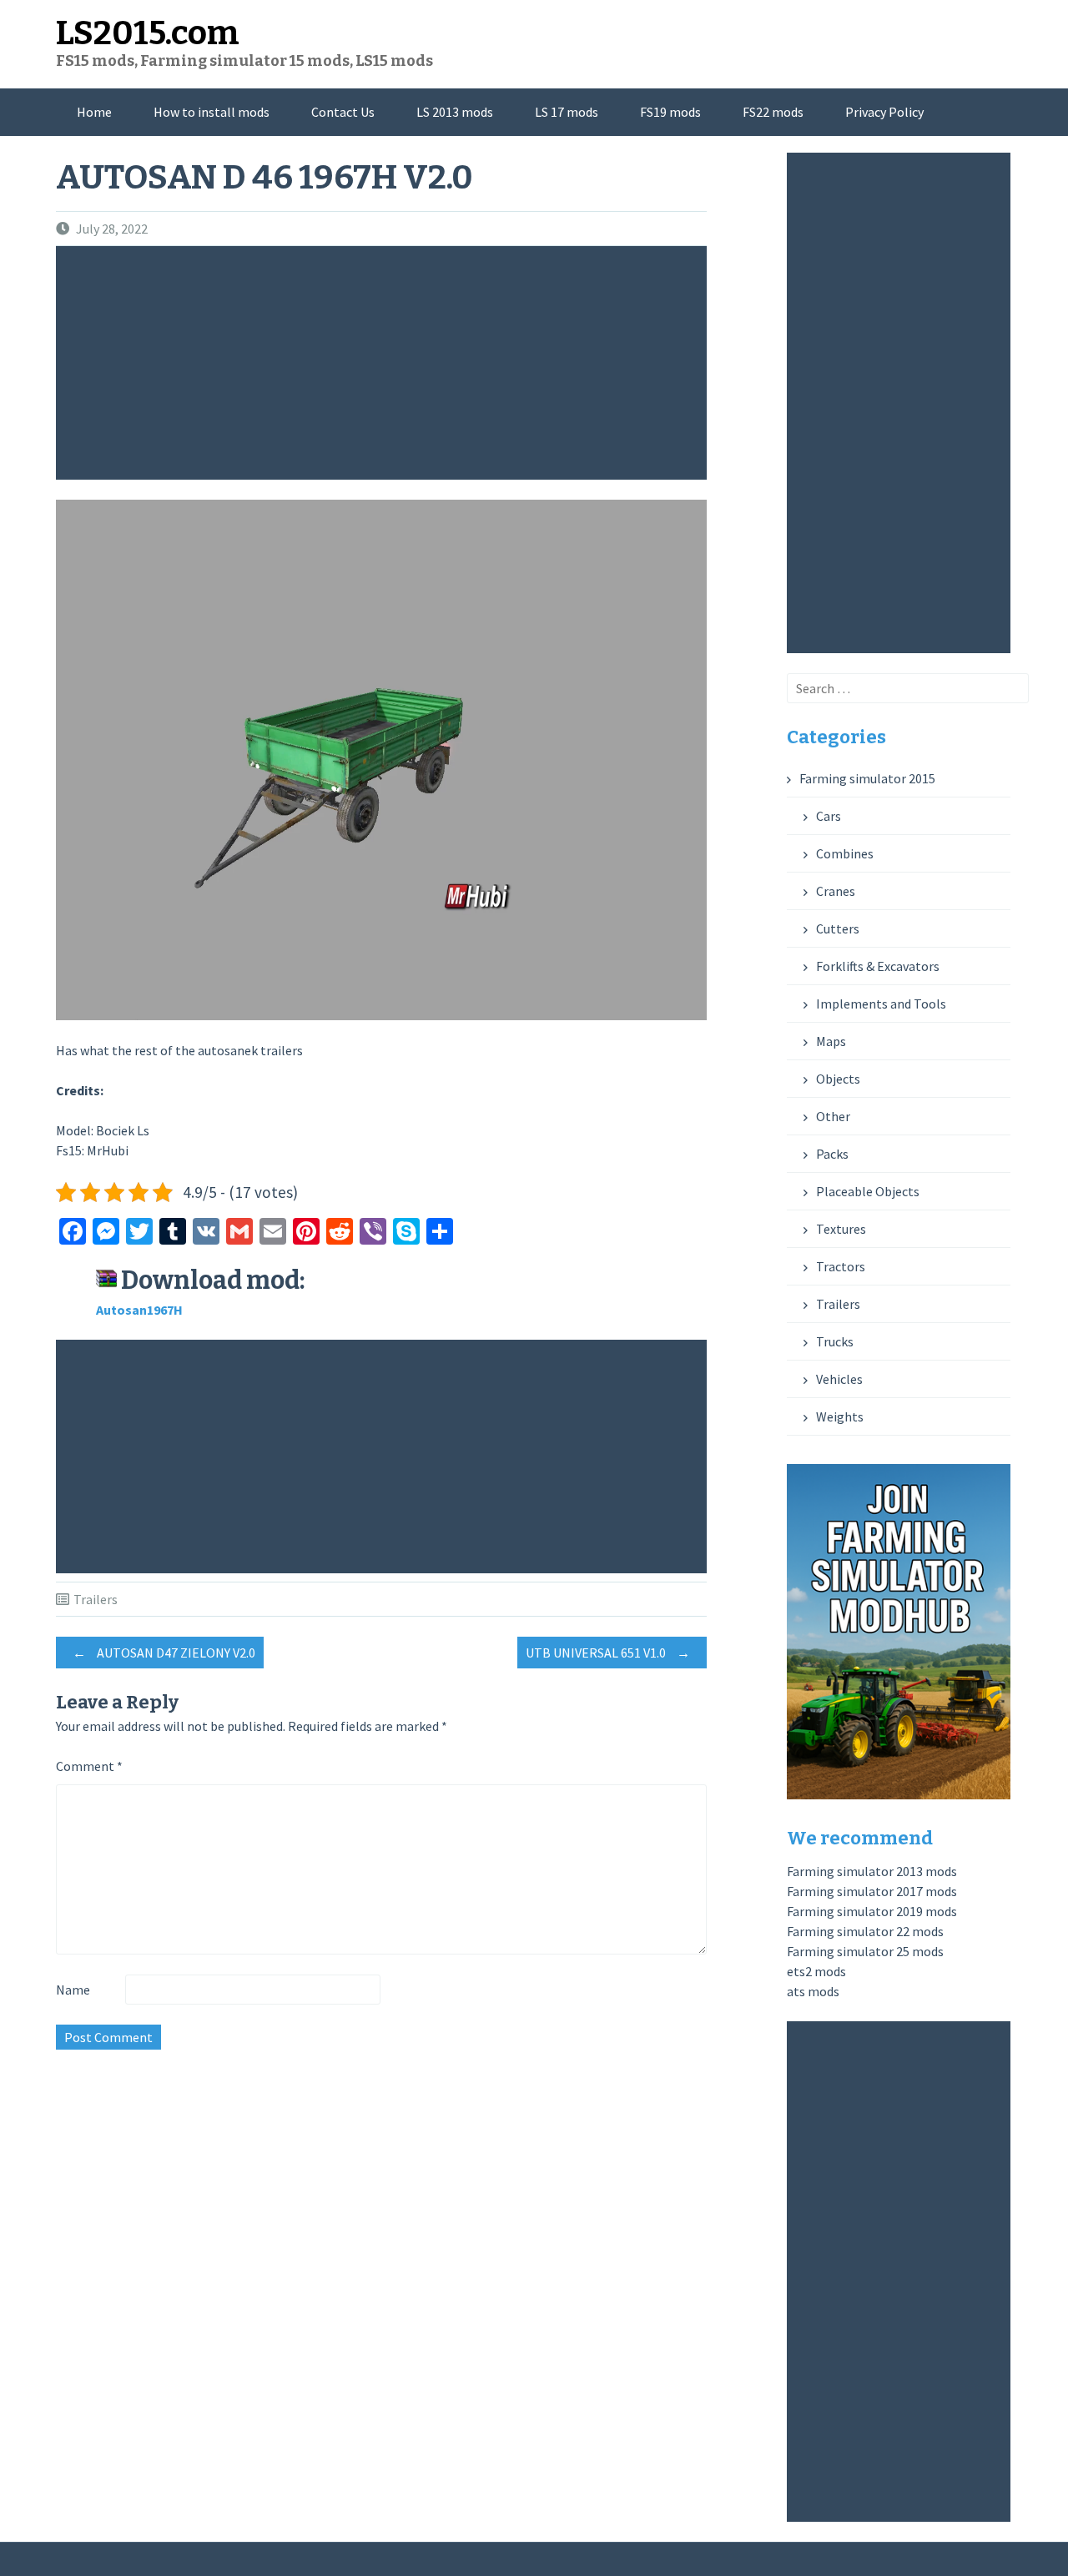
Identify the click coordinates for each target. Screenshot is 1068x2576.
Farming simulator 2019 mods (872, 1911)
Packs (832, 1154)
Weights (840, 1416)
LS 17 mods (567, 112)
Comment (89, 1766)
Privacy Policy (884, 112)
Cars (829, 816)
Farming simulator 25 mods (865, 1951)
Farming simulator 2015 (867, 778)
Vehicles (839, 1379)
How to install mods (212, 112)
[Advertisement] (385, 363)
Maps (831, 1041)
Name (73, 1990)
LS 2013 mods (455, 112)
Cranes (836, 891)
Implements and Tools (881, 1004)
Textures (841, 1229)
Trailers (96, 1599)
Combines (845, 853)
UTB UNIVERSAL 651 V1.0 (608, 1653)
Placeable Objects (868, 1191)
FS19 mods (670, 112)
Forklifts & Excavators (878, 966)
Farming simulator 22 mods (865, 1931)
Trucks (835, 1341)
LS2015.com (148, 33)
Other (833, 1116)
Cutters (838, 928)
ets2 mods (816, 1971)
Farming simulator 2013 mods (872, 1871)
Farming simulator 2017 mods (872, 1891)
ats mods (813, 1991)
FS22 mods (773, 112)
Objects (838, 1079)
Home (94, 112)
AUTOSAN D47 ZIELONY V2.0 (164, 1653)
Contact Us (343, 112)
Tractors (841, 1266)
